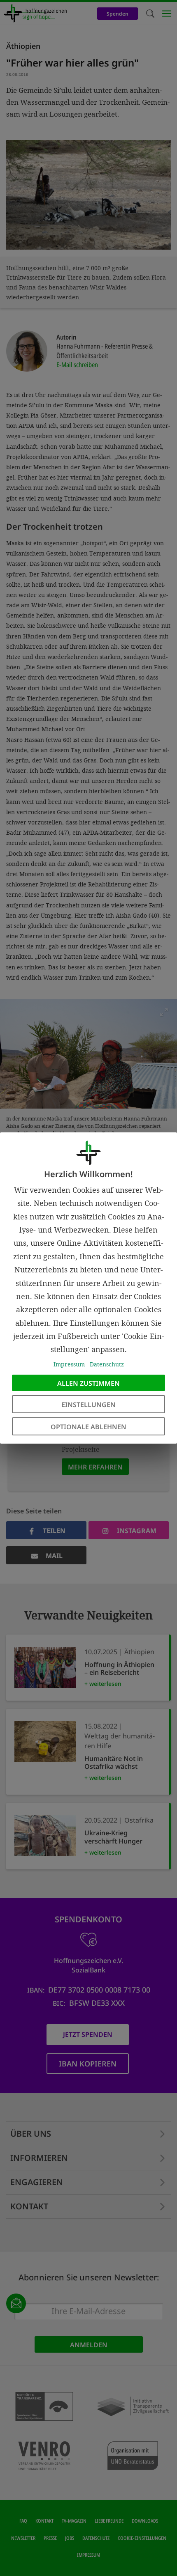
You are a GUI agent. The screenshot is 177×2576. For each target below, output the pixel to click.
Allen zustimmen (88, 1383)
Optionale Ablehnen (88, 1427)
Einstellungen (88, 1405)
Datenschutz (107, 1364)
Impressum (69, 1364)
